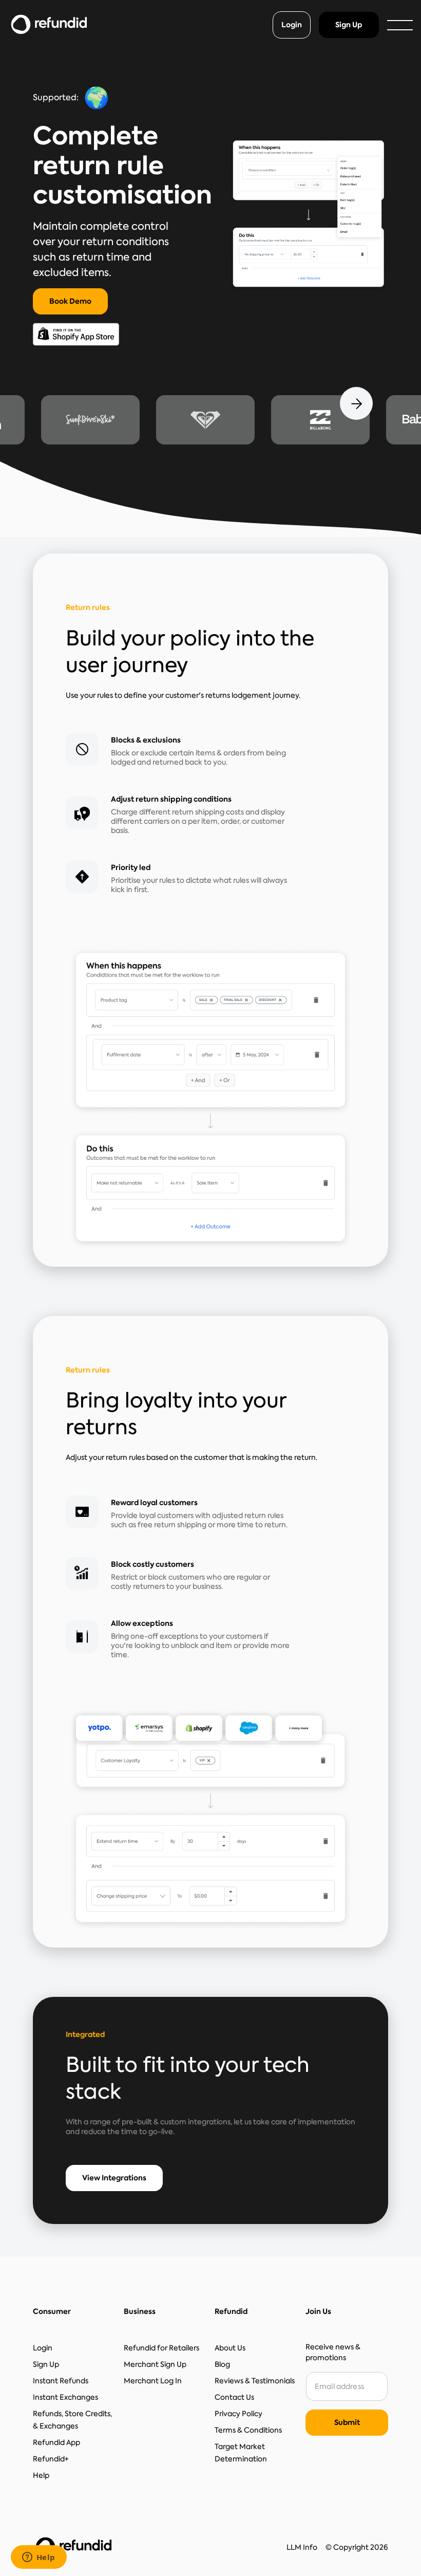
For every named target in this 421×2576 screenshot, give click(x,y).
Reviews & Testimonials (255, 2381)
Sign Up (349, 25)
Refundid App (56, 2442)
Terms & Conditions (248, 2430)
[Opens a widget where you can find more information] (39, 2558)
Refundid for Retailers (161, 2348)
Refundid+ (51, 2459)
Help (41, 2475)
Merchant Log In (153, 2381)
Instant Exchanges (65, 2397)
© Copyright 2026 (357, 2547)
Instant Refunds (61, 2381)
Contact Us (234, 2397)
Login (292, 25)
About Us (230, 2348)
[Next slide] (356, 403)
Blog (222, 2364)
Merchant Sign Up (155, 2364)
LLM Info (302, 2547)
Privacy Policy (238, 2414)
